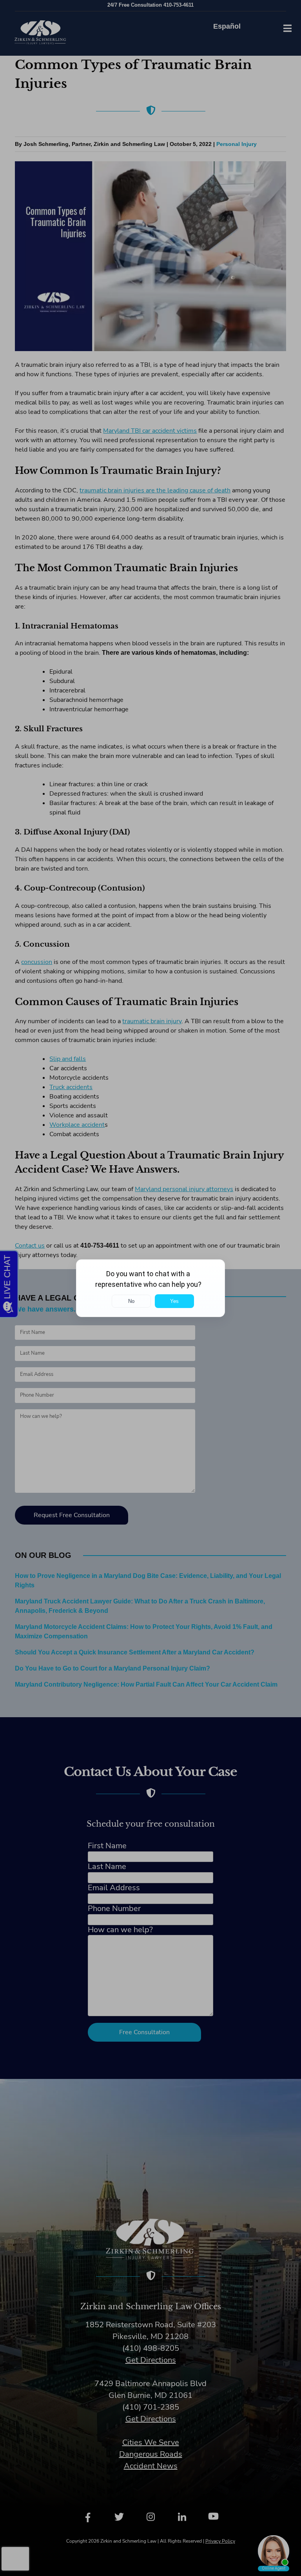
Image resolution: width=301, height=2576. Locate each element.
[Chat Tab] (150, 1288)
